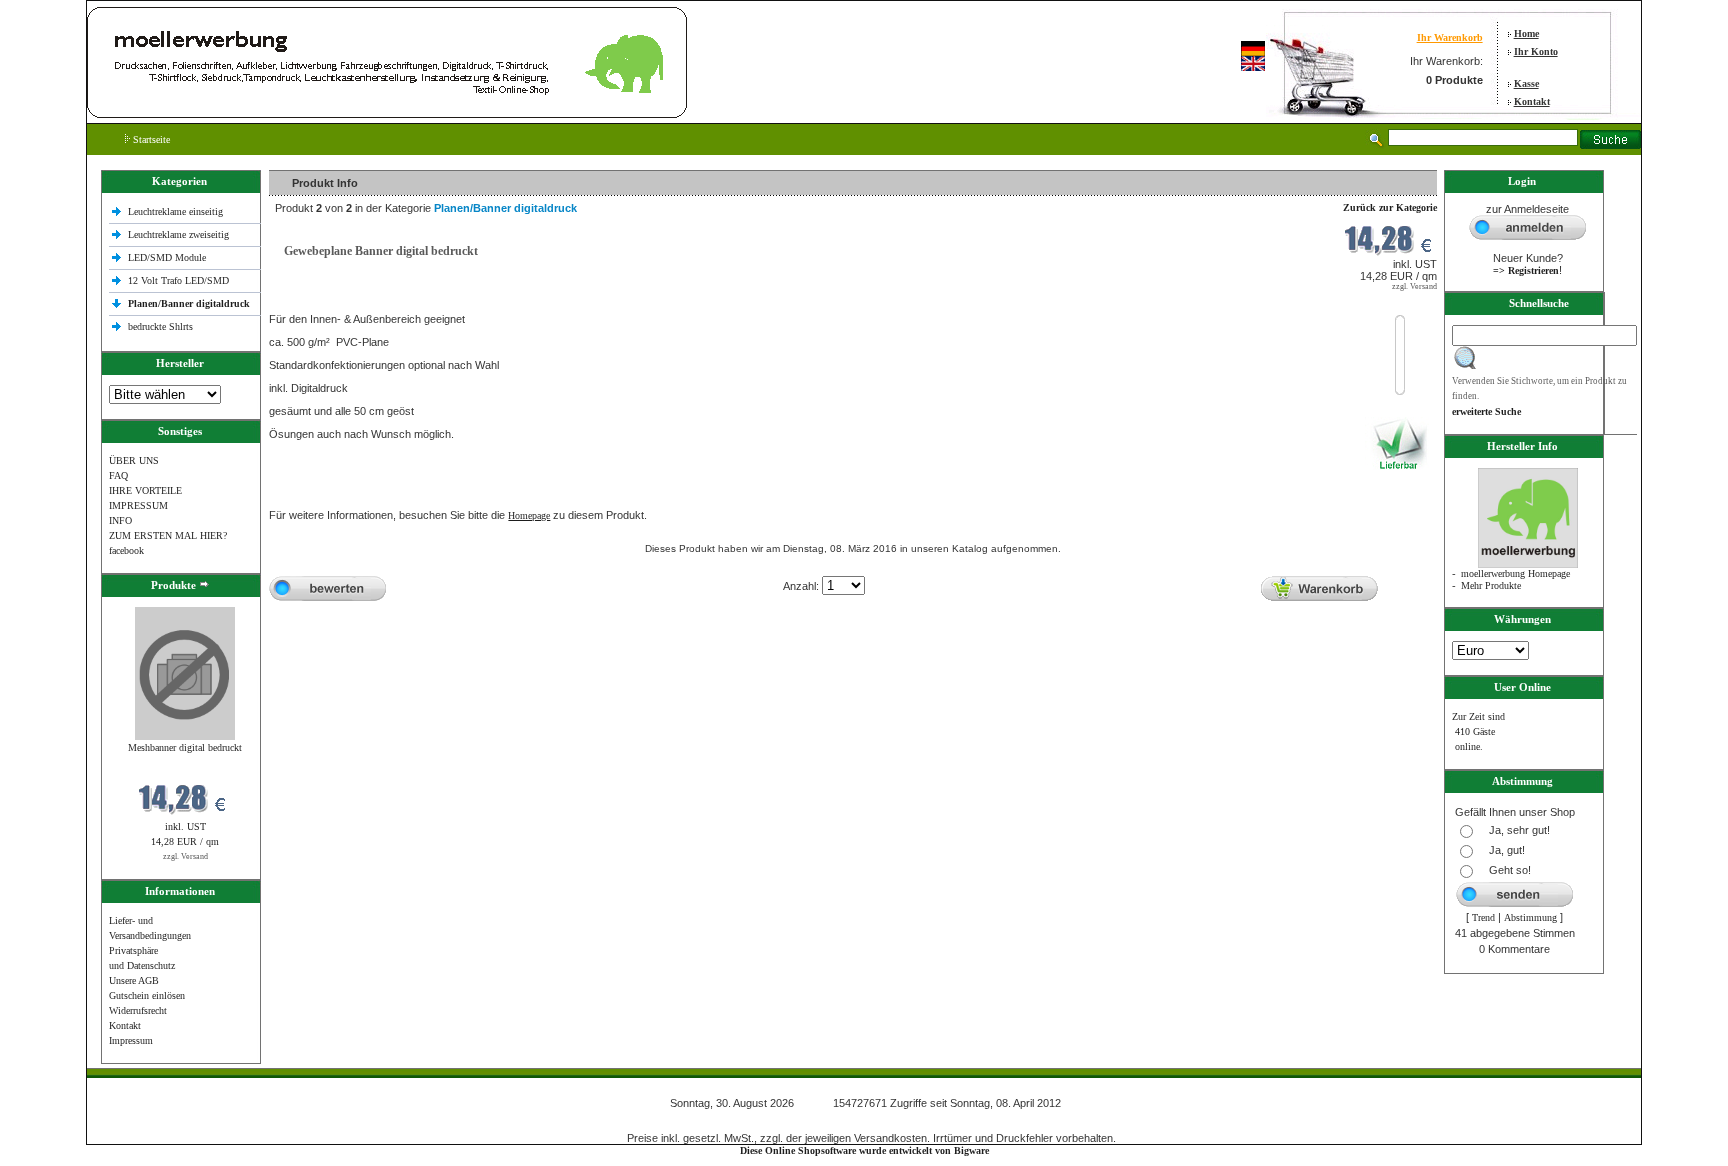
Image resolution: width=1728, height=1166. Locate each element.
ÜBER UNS (134, 460)
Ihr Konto (1536, 51)
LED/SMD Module (167, 257)
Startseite (150, 139)
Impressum (131, 1040)
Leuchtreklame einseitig (177, 211)
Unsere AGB (134, 980)
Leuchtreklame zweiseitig (180, 234)
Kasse (1526, 83)
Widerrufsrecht (138, 1010)
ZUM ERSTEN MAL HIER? (168, 535)
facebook (126, 550)
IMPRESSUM (138, 505)
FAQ (118, 475)
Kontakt (1532, 101)
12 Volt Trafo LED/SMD (178, 280)
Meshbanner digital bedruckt (185, 747)
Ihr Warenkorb (1450, 37)
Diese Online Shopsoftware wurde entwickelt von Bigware (864, 1150)
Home (1526, 33)
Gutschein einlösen (147, 995)
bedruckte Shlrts (160, 326)
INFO (120, 520)
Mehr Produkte (1491, 585)
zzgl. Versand (185, 856)
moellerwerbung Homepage (1515, 573)
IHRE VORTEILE (145, 490)
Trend (1483, 917)
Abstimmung (1530, 917)
